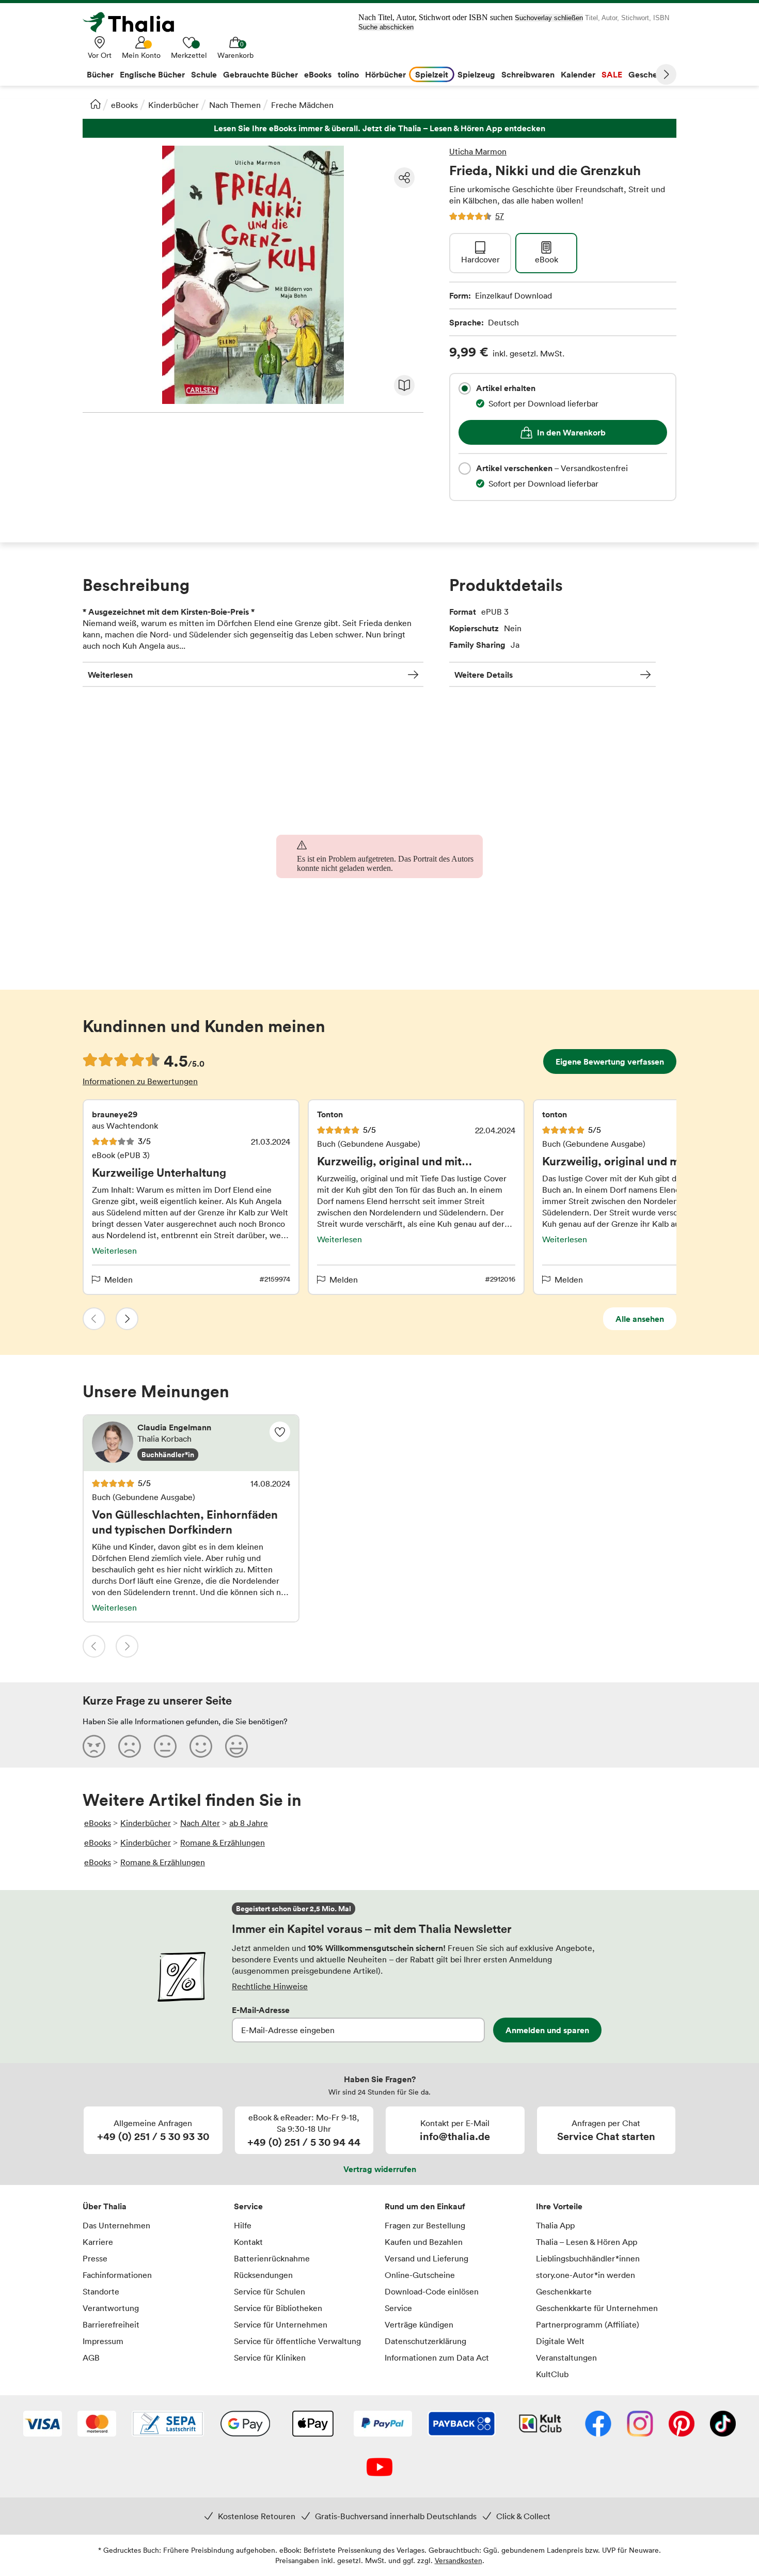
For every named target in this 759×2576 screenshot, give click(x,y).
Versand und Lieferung (426, 2258)
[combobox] (465, 388)
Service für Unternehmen (281, 2324)
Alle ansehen (640, 1319)
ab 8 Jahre (249, 1823)
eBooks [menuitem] (318, 74)
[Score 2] (130, 1746)
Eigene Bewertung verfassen (610, 1061)
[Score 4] (201, 1746)
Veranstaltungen (566, 2358)
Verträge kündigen (419, 2324)
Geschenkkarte (564, 2291)
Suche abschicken (386, 27)
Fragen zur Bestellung (425, 2225)
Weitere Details (484, 675)
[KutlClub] (540, 2425)
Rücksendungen (263, 2275)
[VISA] (43, 2425)
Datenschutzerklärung (425, 2341)
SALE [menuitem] (612, 74)
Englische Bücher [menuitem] (152, 74)
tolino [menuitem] (348, 74)
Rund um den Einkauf (425, 2206)
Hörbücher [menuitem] (385, 74)
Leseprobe (404, 385)
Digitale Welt (560, 2341)
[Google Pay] (245, 2425)
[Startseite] (96, 104)
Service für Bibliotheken (278, 2308)
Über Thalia (105, 2206)
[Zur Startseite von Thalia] (134, 22)
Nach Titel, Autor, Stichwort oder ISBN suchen (436, 17)
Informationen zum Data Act (437, 2358)
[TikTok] (723, 2425)
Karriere (98, 2242)
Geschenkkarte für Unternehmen (597, 2308)
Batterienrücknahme (272, 2258)
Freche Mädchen (302, 105)
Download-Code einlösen (432, 2291)
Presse (95, 2258)
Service (248, 2206)
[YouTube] (379, 2468)
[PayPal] (383, 2425)
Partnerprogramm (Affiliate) (588, 2324)
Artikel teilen (404, 178)
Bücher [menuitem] (100, 74)
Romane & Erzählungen (223, 1843)
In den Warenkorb (571, 432)
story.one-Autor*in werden (586, 2275)
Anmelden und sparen (547, 2030)
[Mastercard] (97, 2425)
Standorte (101, 2291)
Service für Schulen (270, 2291)
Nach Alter (200, 1823)
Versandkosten (458, 2560)
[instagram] (640, 2425)
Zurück (94, 1319)
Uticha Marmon (478, 151)
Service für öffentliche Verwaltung (297, 2341)
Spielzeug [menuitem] (476, 74)
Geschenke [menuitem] (650, 74)
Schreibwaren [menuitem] (528, 74)
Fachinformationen (117, 2275)
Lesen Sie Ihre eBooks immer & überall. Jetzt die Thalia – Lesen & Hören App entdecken (379, 128)
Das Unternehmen (116, 2225)
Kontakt (248, 2242)
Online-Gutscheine (420, 2275)
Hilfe (243, 2225)
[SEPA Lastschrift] (168, 2425)
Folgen (280, 1432)
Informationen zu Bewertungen (140, 1081)
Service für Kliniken (270, 2358)
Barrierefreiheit (111, 2324)
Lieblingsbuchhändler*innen (588, 2258)
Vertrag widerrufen (380, 2169)
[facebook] (598, 2425)
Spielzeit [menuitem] (432, 74)
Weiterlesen (110, 675)
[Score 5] (236, 1746)
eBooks (124, 105)
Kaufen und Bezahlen (424, 2242)
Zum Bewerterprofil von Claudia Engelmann (191, 1443)
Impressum (103, 2341)
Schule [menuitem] (204, 74)
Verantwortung (111, 2308)
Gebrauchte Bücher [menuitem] (260, 74)
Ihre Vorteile (559, 2206)
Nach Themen (235, 105)
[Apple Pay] (312, 2425)
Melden (118, 1279)
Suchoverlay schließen (549, 18)
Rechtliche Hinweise (270, 1986)
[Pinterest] (682, 2425)
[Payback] (462, 2425)
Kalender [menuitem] (578, 74)
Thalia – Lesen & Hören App (587, 2242)
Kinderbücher (173, 105)
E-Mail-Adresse (261, 2010)
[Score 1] (94, 1746)
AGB (91, 2358)
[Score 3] (165, 1746)
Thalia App (555, 2225)
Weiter (666, 74)
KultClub (552, 2374)
